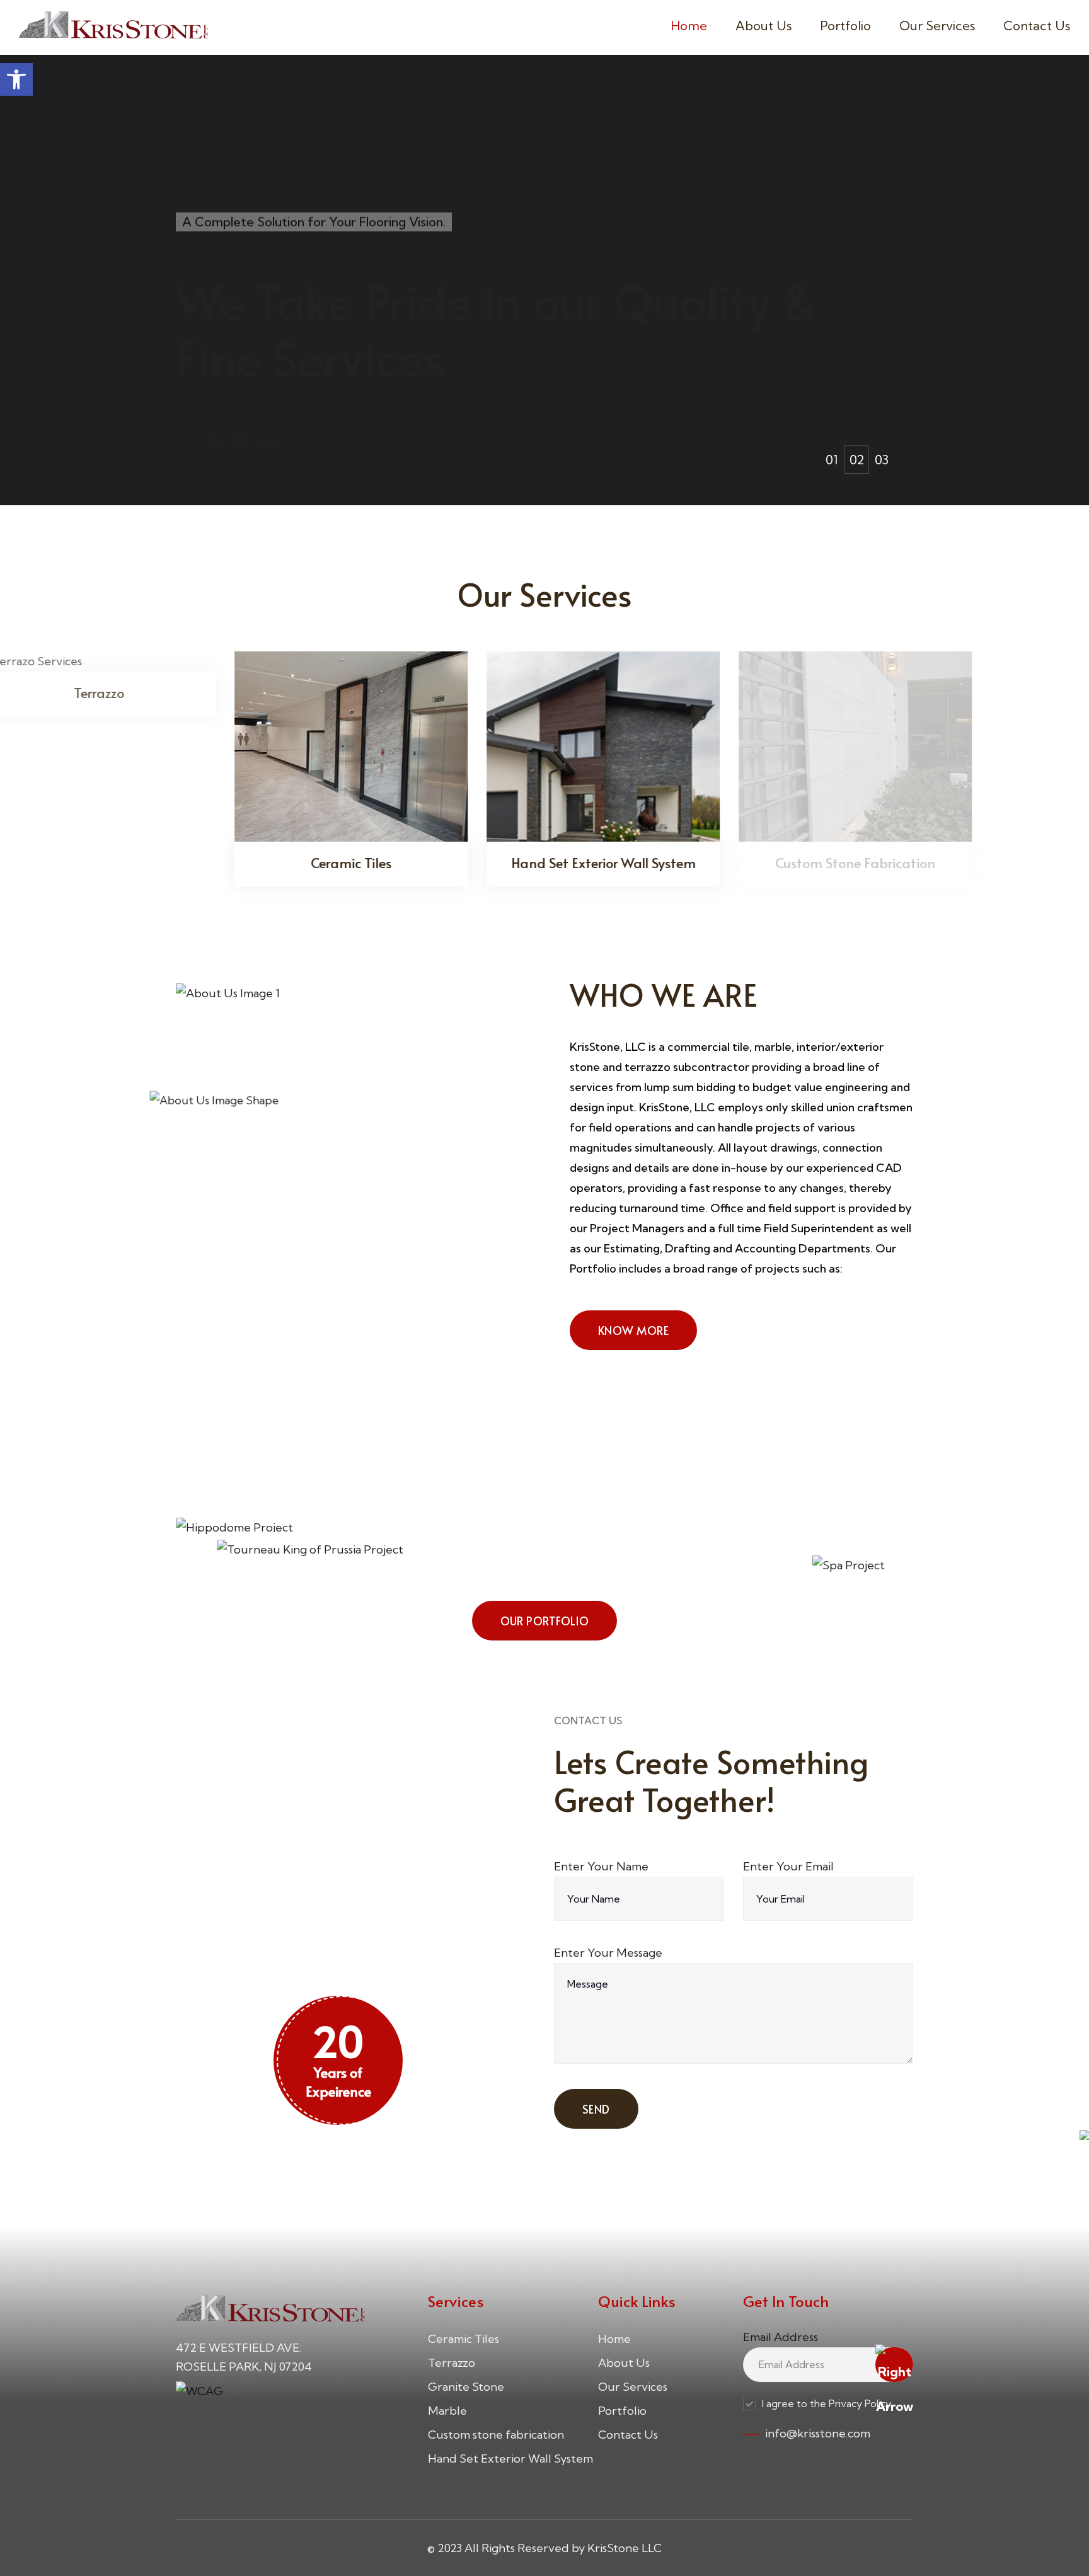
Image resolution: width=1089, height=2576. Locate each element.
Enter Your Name (601, 1866)
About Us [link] (763, 26)
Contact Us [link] (1037, 26)
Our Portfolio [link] (249, 394)
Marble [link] (447, 2411)
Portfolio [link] (845, 26)
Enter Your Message (608, 1953)
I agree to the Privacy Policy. (827, 2403)
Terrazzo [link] (452, 2363)
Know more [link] (633, 1330)
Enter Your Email (788, 1866)
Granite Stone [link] (466, 2387)
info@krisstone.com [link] (818, 2433)
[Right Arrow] (894, 2365)
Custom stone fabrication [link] (496, 2435)
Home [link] (689, 26)
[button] (831, 460)
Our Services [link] (937, 26)
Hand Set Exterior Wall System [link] (510, 2459)
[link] (16, 79)
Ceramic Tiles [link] (464, 2339)
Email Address (781, 2337)
